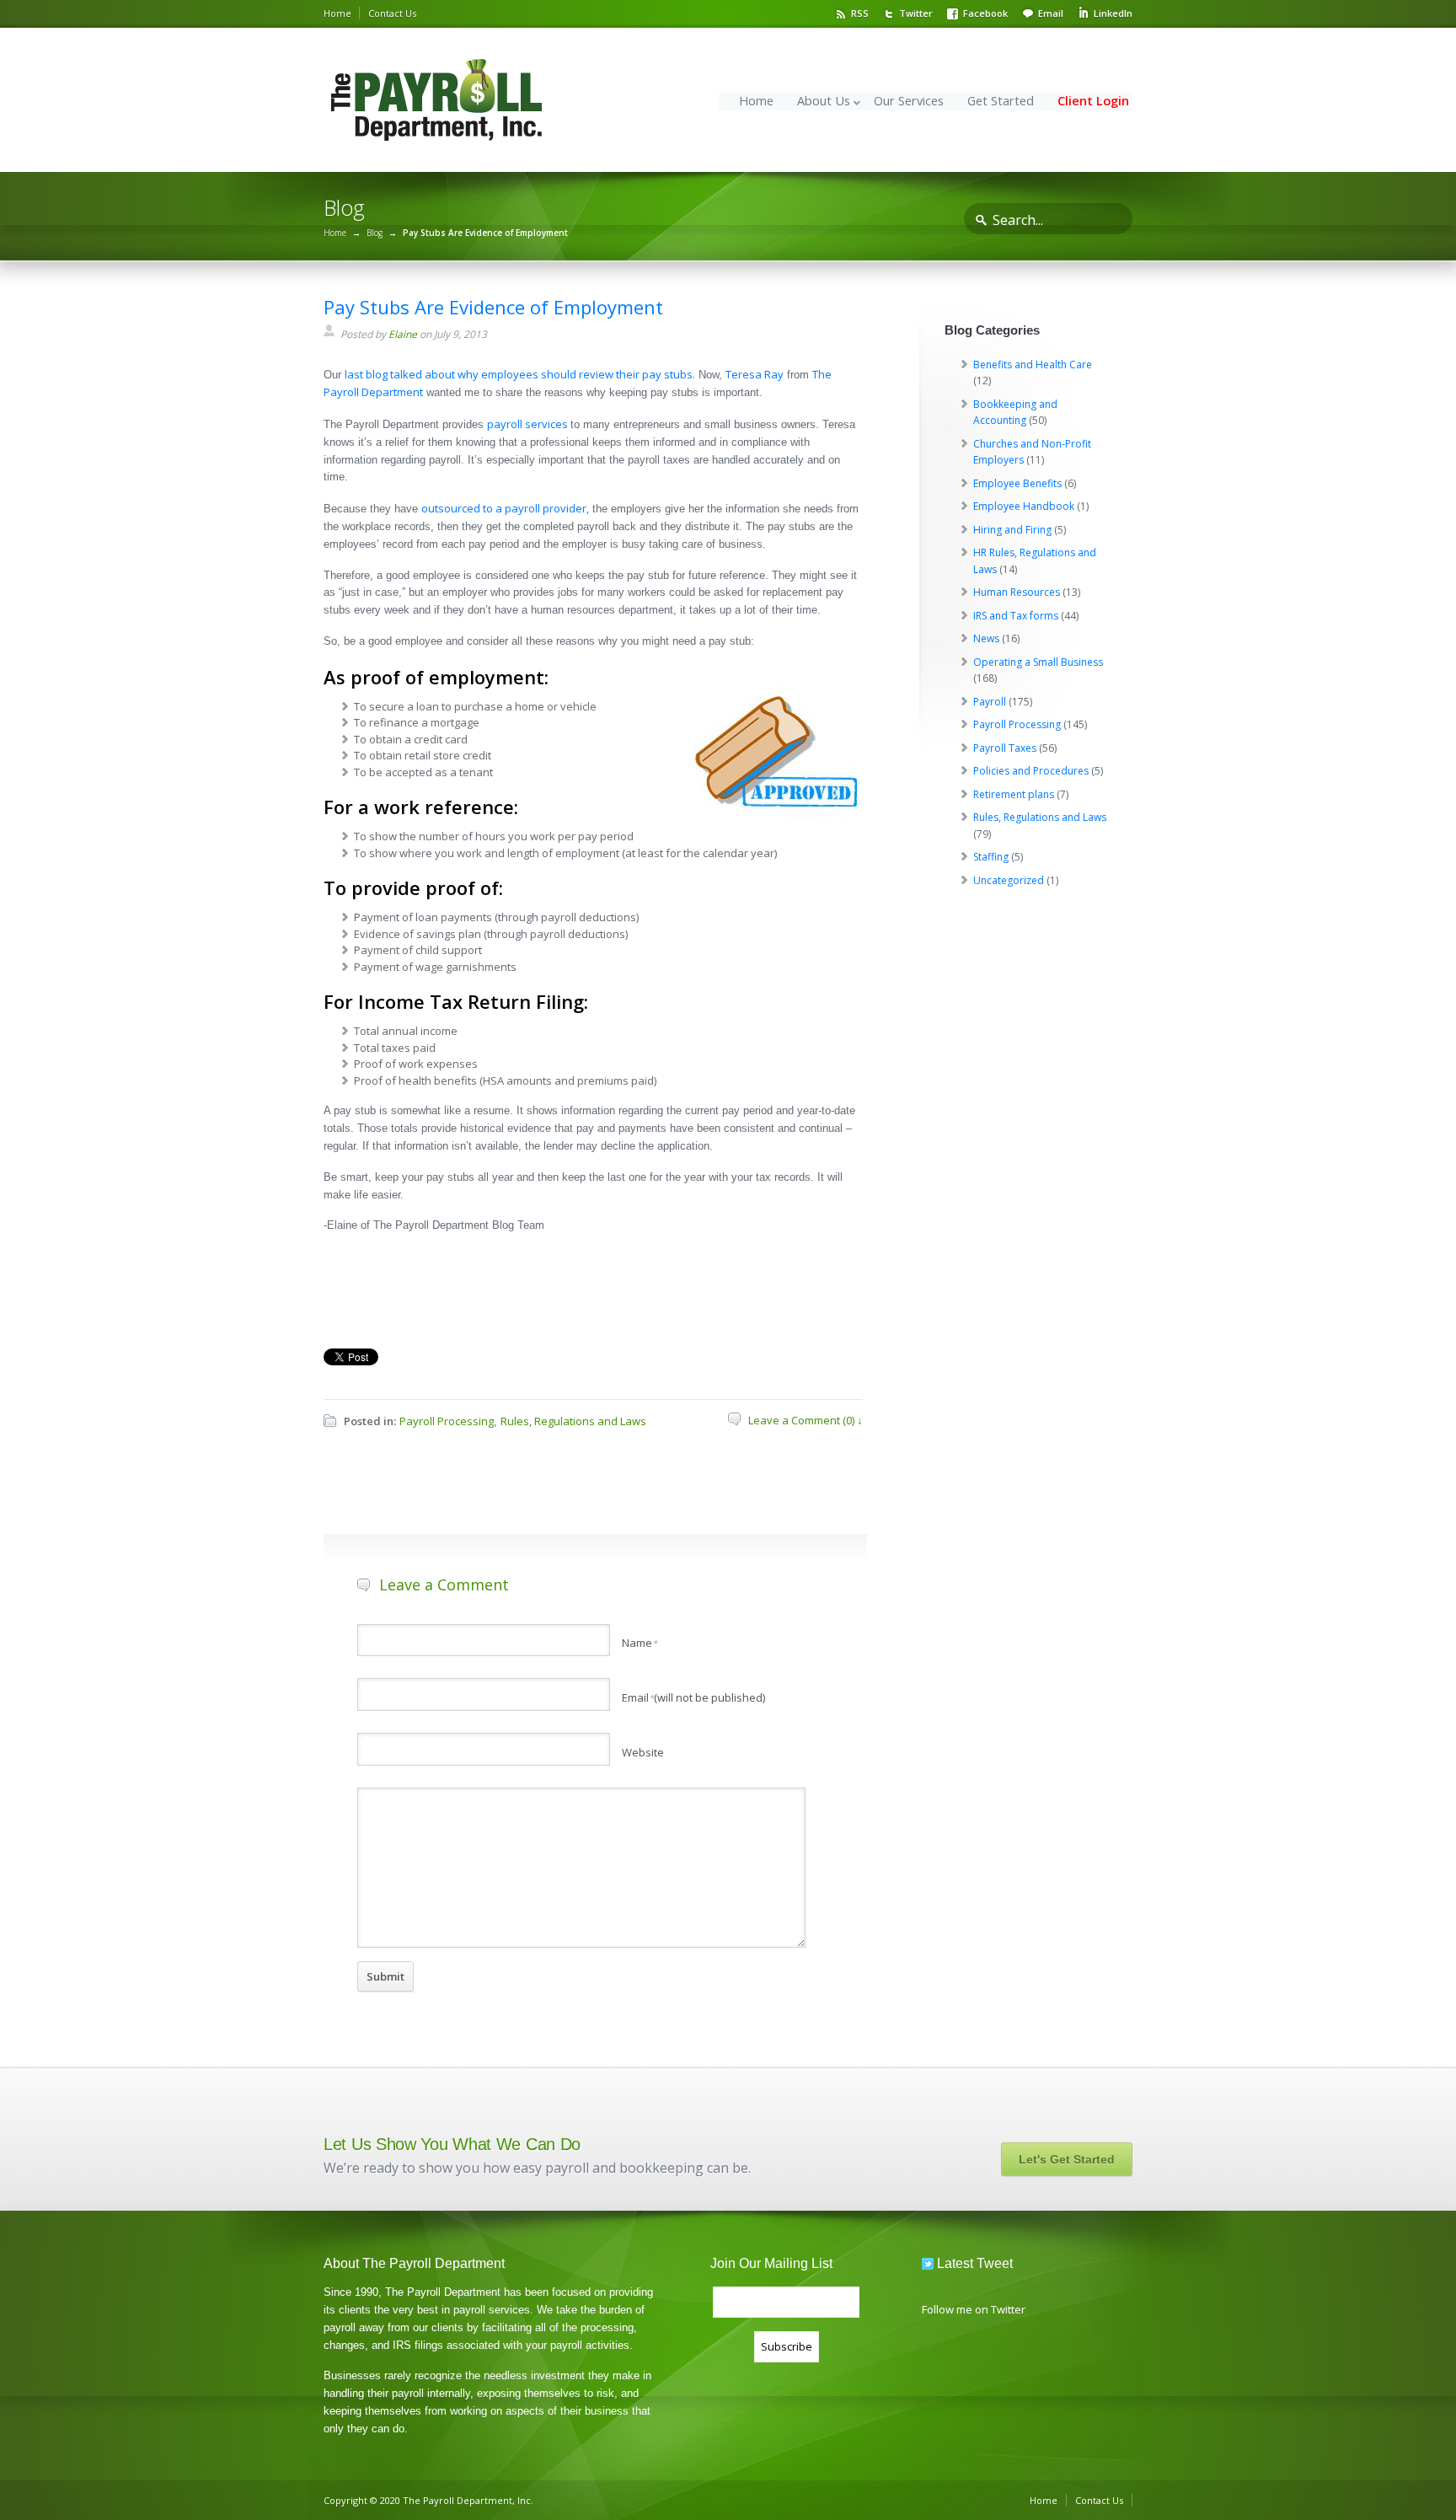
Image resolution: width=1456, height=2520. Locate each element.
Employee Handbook (1024, 506)
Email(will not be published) (693, 1697)
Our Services (909, 101)
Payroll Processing (447, 1421)
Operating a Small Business (1038, 662)
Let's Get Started (1067, 2159)
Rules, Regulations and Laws (573, 1421)
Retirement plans (1014, 794)
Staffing (991, 857)
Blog (375, 233)
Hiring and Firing (1012, 530)
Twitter (916, 13)
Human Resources (1017, 592)
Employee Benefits (1017, 483)
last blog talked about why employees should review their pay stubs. (520, 374)
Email (1051, 13)
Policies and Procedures (1031, 771)
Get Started (1001, 101)
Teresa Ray (755, 374)
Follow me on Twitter (974, 2309)
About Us (824, 101)
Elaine (403, 334)
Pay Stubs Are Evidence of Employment (493, 307)
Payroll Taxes (1005, 748)
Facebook (985, 13)
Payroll (990, 702)
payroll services (529, 424)
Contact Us (392, 13)
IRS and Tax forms (1016, 616)
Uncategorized (1009, 880)
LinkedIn (1113, 13)
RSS (860, 13)
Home (337, 13)
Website (643, 1752)
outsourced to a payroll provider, (505, 508)
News (986, 638)
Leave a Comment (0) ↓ (806, 1420)
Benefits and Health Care (1033, 365)
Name (640, 1643)
